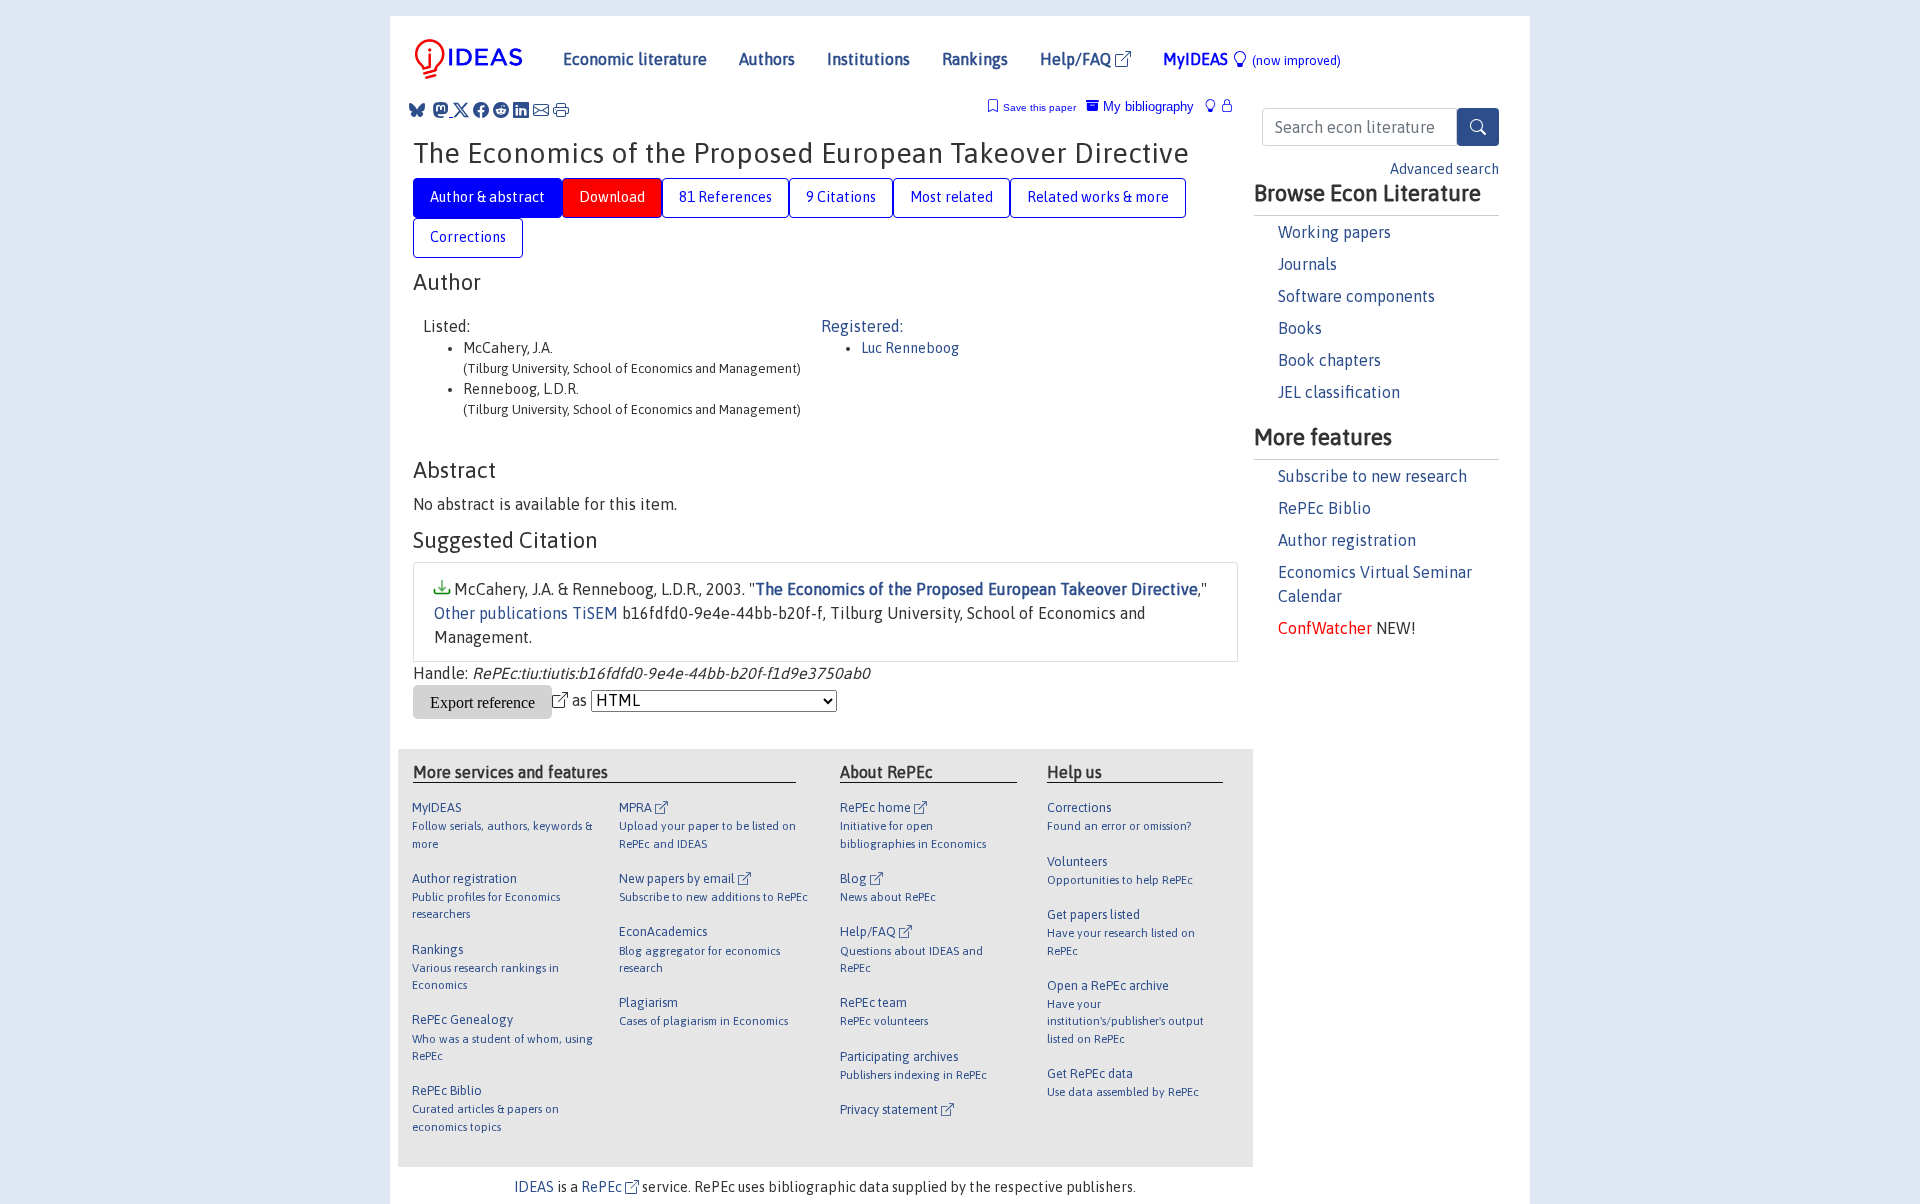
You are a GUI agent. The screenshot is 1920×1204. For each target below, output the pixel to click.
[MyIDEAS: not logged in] (1216, 106)
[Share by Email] (541, 110)
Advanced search (1444, 169)
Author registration (1347, 540)
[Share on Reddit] (501, 110)
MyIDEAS (1252, 59)
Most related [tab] (951, 197)
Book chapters (1329, 360)
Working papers (1334, 232)
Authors (767, 59)
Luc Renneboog (910, 348)
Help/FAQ (1077, 59)
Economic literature (635, 59)
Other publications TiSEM (526, 613)
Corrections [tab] (468, 237)
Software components (1356, 296)
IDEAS (534, 1187)
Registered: (862, 326)
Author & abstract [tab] (487, 197)
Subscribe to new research (1372, 476)
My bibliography (1146, 106)
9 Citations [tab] (841, 197)
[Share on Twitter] (461, 110)
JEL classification (1339, 392)
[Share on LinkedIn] (521, 110)
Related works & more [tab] (1098, 197)
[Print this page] (561, 110)
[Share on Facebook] (481, 110)
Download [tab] (612, 197)
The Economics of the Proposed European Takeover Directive (976, 589)
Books (1300, 328)
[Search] (1478, 127)
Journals (1307, 264)
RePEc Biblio (1324, 508)
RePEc (603, 1187)
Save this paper (1039, 107)
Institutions (868, 59)
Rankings (975, 59)
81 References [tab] (725, 197)
